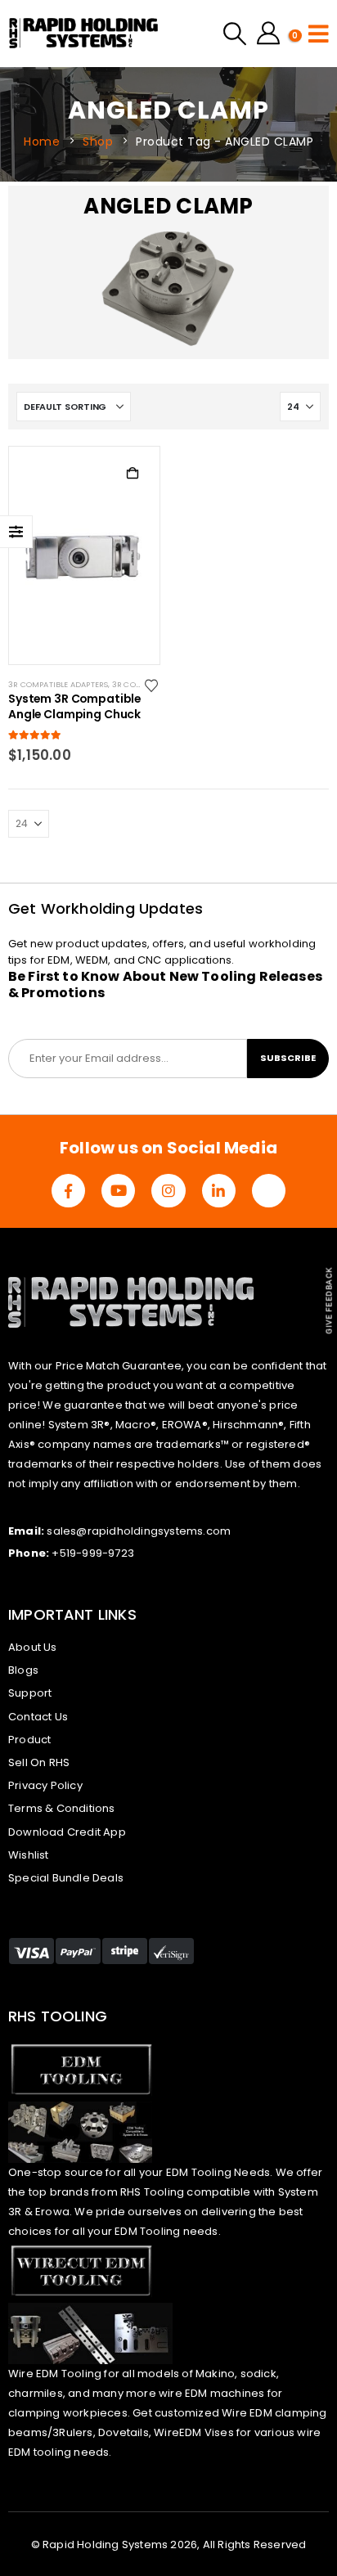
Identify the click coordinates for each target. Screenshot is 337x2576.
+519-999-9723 (93, 1553)
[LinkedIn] (219, 1191)
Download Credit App (67, 1832)
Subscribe (288, 1058)
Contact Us (38, 1717)
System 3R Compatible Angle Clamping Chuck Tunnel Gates (74, 708)
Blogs (23, 1670)
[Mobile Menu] (319, 34)
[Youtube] (118, 1191)
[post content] (84, 555)
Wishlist (29, 1855)
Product (29, 1740)
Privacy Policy (45, 1785)
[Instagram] (168, 1191)
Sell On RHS (39, 1762)
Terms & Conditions (62, 1808)
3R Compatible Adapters (58, 684)
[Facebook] (68, 1191)
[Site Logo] (84, 34)
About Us (33, 1647)
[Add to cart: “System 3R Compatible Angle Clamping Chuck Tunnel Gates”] (133, 474)
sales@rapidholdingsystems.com (139, 1531)
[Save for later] (153, 685)
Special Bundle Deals (66, 1878)
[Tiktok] (269, 1191)
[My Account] (268, 34)
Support (30, 1693)
